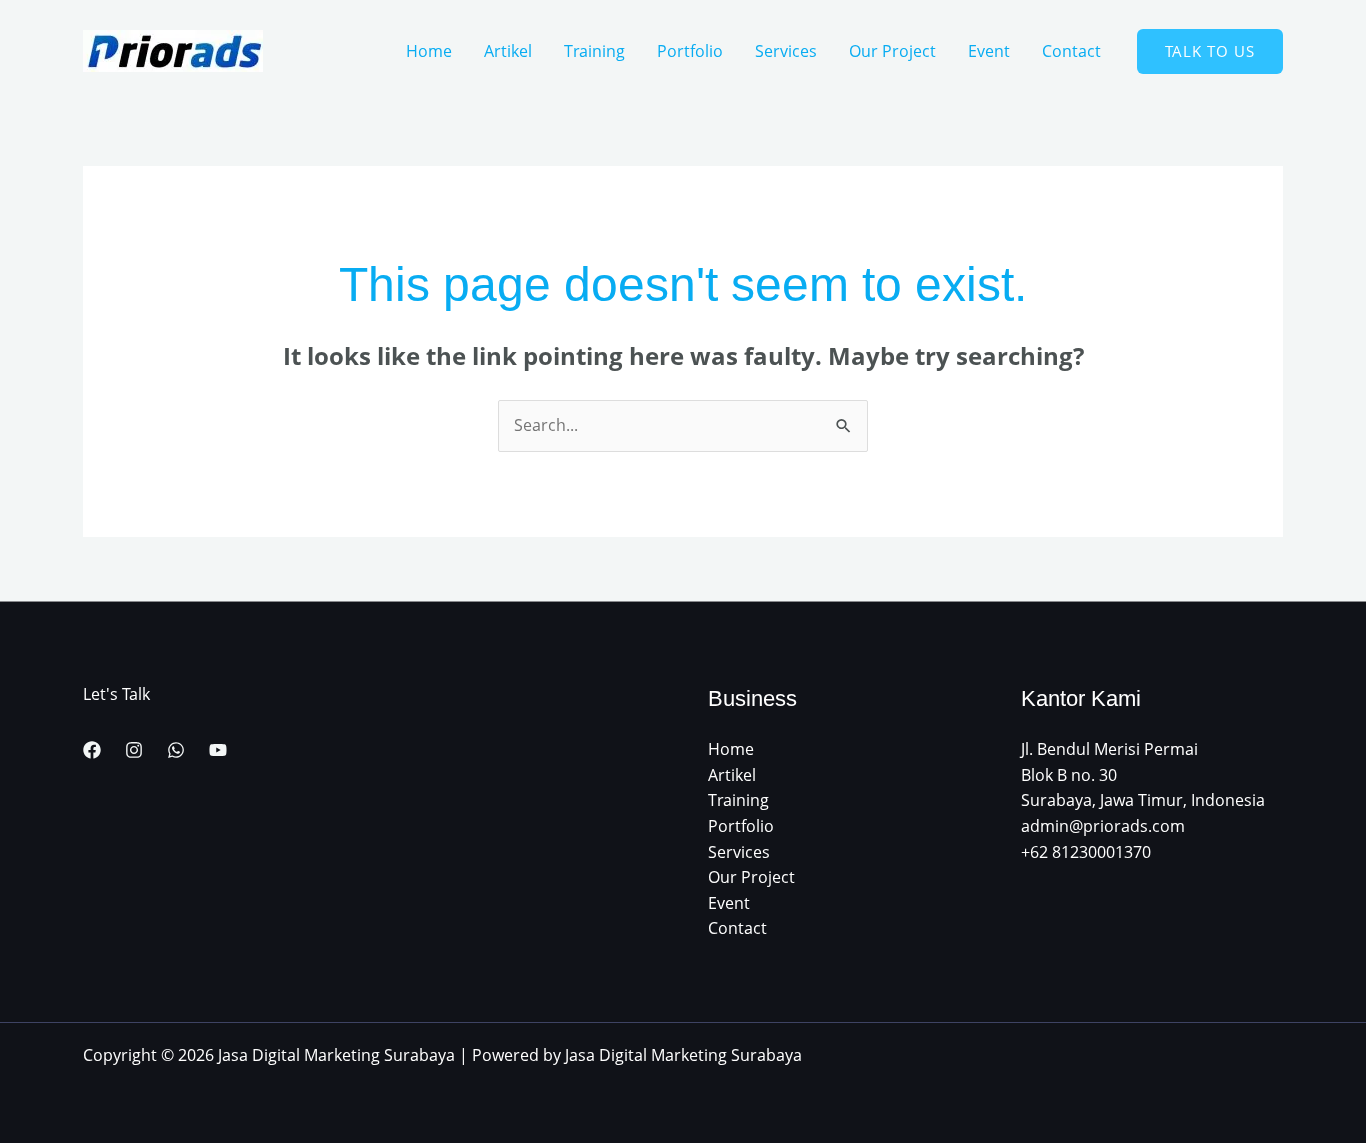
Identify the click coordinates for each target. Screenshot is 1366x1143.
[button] (1210, 51)
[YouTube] (218, 750)
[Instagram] (134, 750)
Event (989, 51)
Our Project (892, 51)
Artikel (508, 51)
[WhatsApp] (176, 750)
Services (786, 51)
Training (594, 51)
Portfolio (690, 51)
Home (429, 51)
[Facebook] (92, 750)
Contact (1071, 51)
